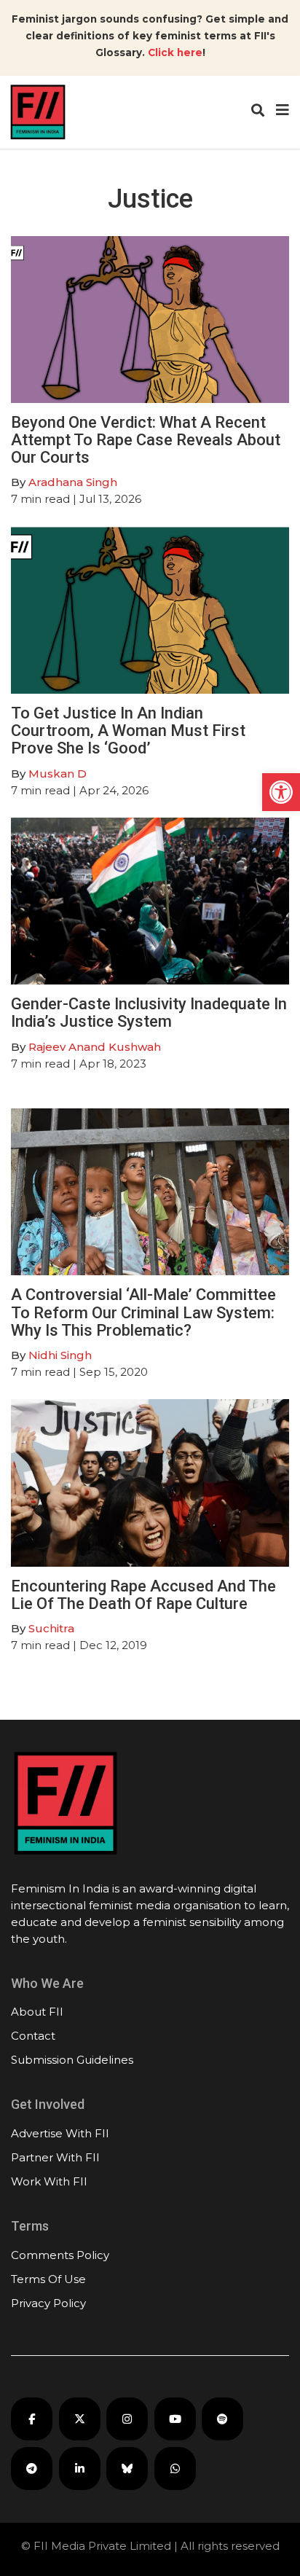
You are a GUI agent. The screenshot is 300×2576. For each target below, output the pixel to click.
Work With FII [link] (49, 2181)
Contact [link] (33, 2036)
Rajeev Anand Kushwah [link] (95, 1047)
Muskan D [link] (58, 774)
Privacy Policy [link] (48, 2303)
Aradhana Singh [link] (73, 482)
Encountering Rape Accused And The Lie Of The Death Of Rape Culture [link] (143, 1595)
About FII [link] (37, 2012)
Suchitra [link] (51, 1628)
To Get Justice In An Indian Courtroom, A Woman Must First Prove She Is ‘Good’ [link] (128, 731)
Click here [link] (175, 52)
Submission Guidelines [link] (72, 2060)
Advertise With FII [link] (60, 2133)
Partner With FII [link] (55, 2157)
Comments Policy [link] (60, 2255)
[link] (281, 792)
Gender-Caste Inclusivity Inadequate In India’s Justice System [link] (149, 1013)
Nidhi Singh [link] (60, 1355)
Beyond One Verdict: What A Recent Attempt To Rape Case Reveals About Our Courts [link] (146, 440)
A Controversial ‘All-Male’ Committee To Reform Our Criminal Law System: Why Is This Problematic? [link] (143, 1312)
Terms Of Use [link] (48, 2279)
